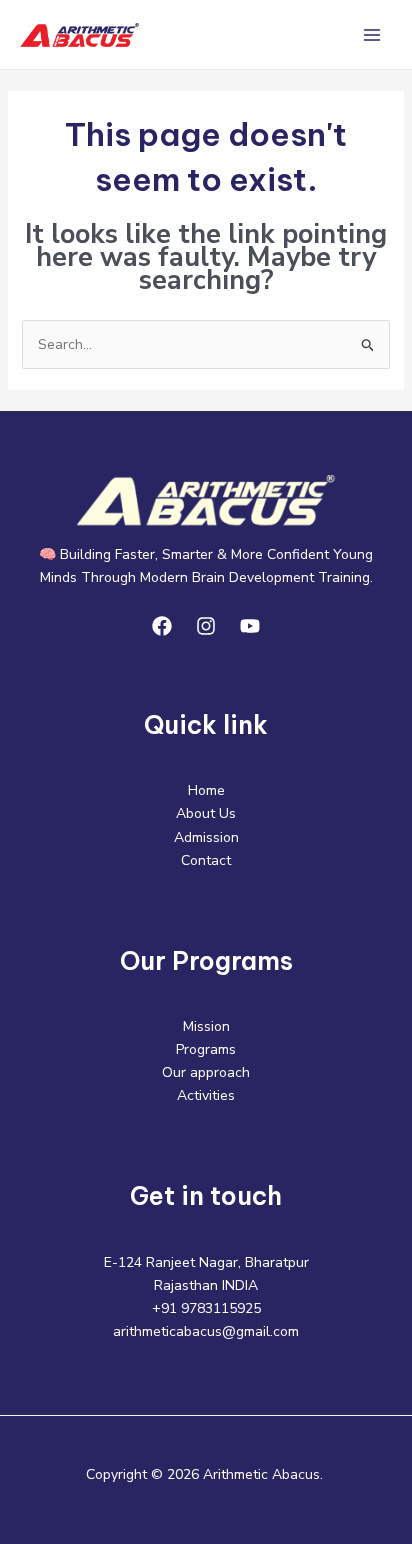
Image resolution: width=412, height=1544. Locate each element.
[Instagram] (206, 626)
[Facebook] (162, 626)
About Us (206, 813)
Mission (206, 1026)
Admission (206, 837)
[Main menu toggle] (371, 34)
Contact (206, 860)
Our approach (206, 1072)
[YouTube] (250, 626)
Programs (206, 1049)
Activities (206, 1095)
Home (206, 790)
